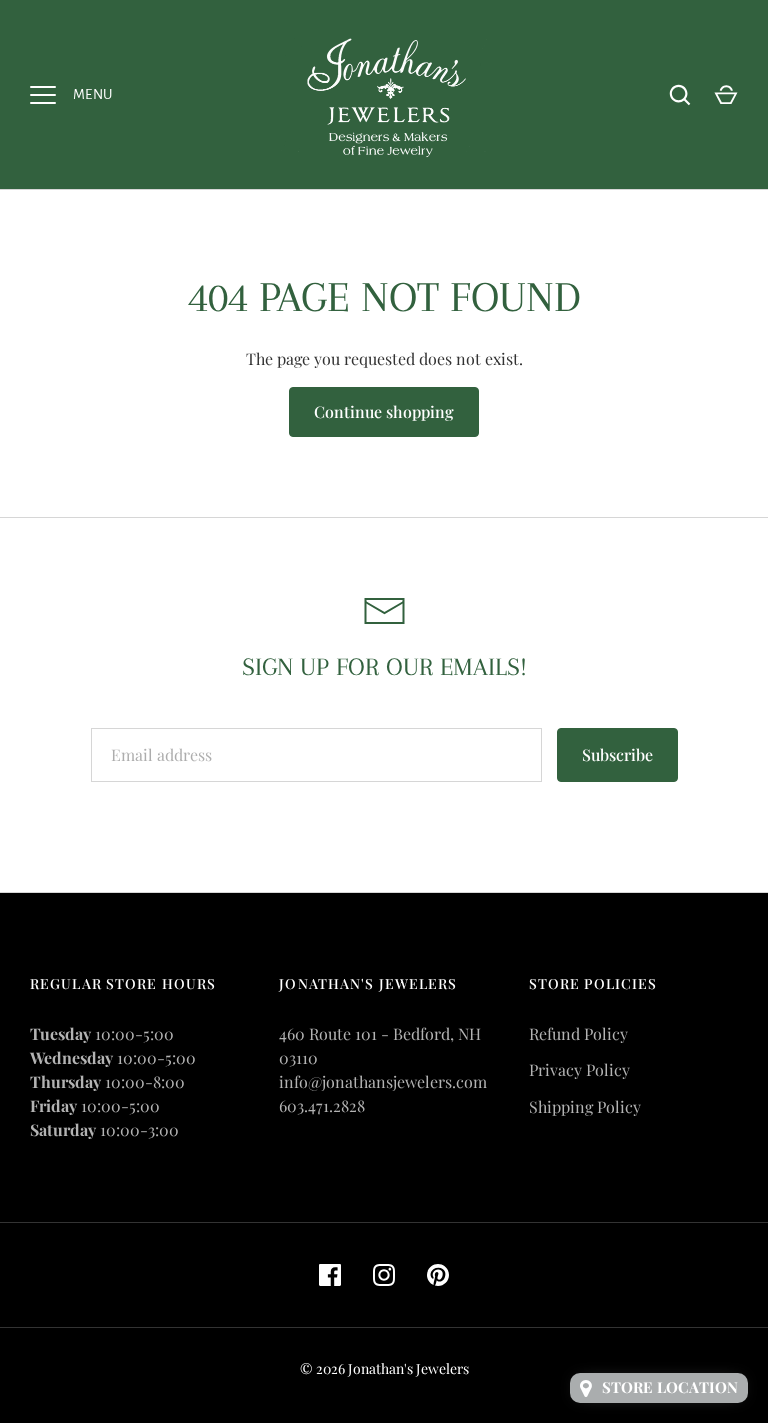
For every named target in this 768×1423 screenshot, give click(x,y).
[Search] (680, 95)
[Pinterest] (438, 1275)
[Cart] (726, 95)
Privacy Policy (579, 1069)
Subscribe (617, 754)
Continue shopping (384, 411)
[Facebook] (330, 1275)
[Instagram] (384, 1275)
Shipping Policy (585, 1106)
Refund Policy (578, 1033)
